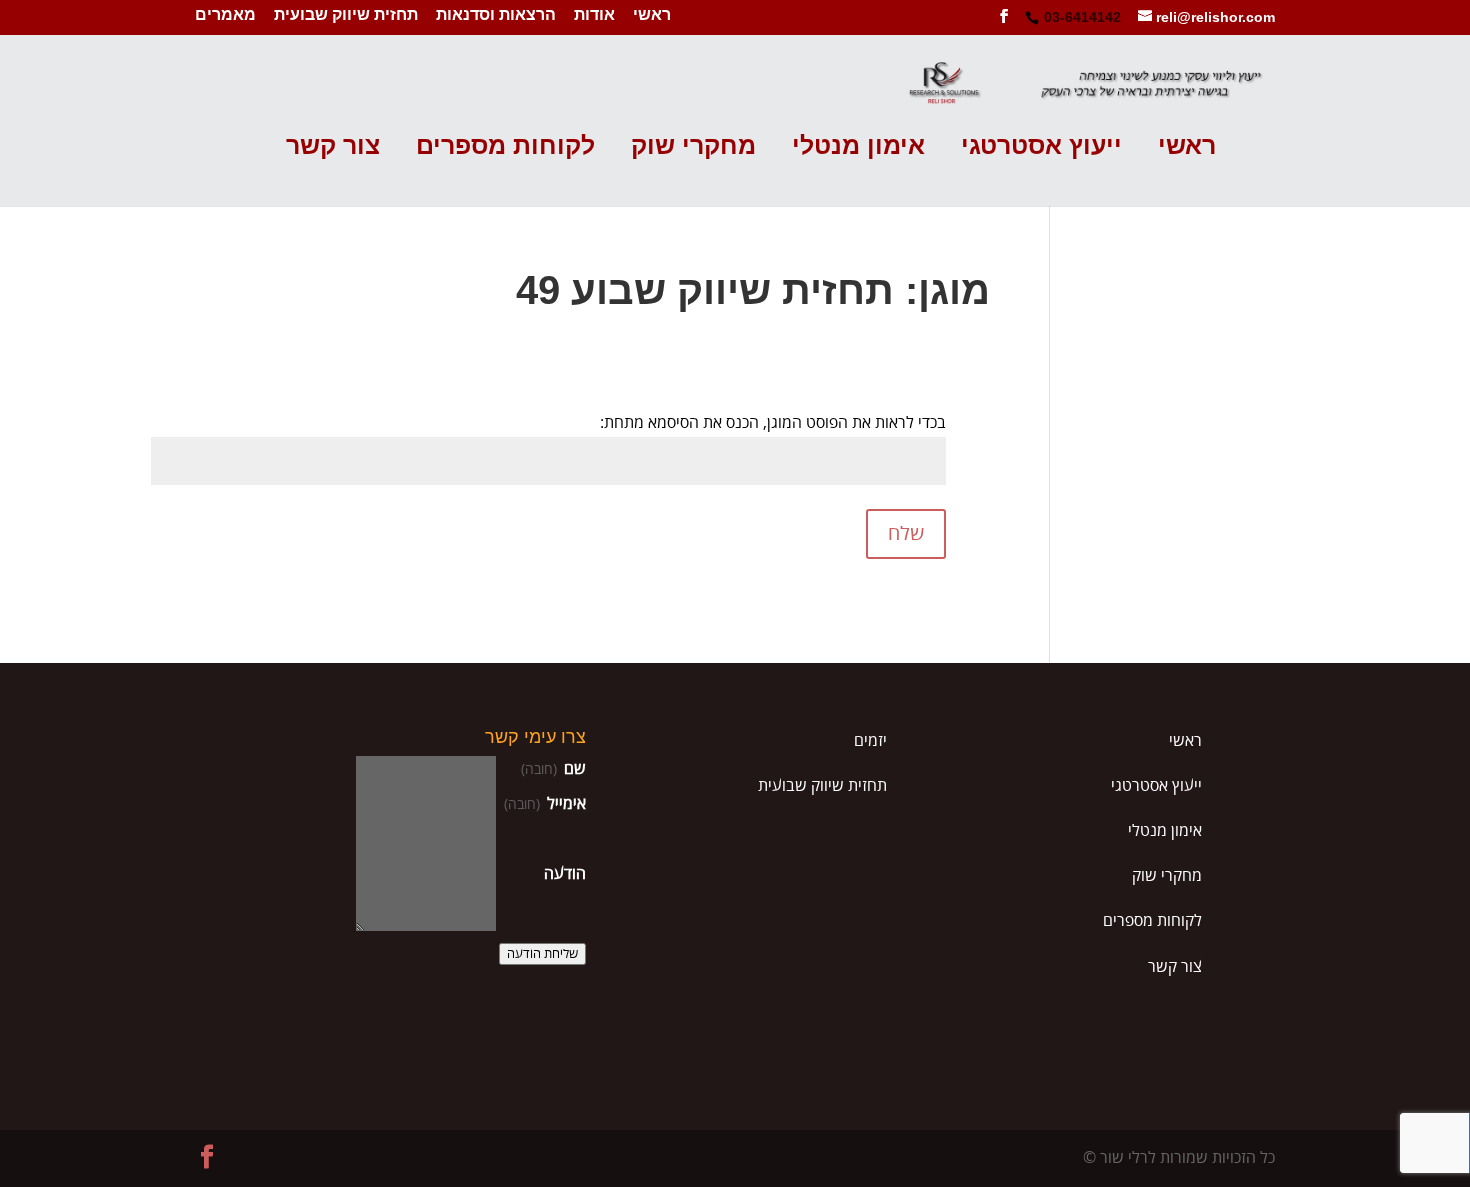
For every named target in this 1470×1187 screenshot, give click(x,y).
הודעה (565, 874)
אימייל (545, 804)
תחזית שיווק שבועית (346, 16)
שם (553, 769)
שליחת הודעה (542, 954)
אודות (594, 16)
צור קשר (333, 147)
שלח (906, 533)
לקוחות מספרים (505, 147)
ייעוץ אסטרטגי (1041, 147)
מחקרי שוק (693, 147)
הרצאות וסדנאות (496, 16)
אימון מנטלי (858, 147)
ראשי (652, 16)
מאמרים (225, 16)
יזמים (870, 741)
